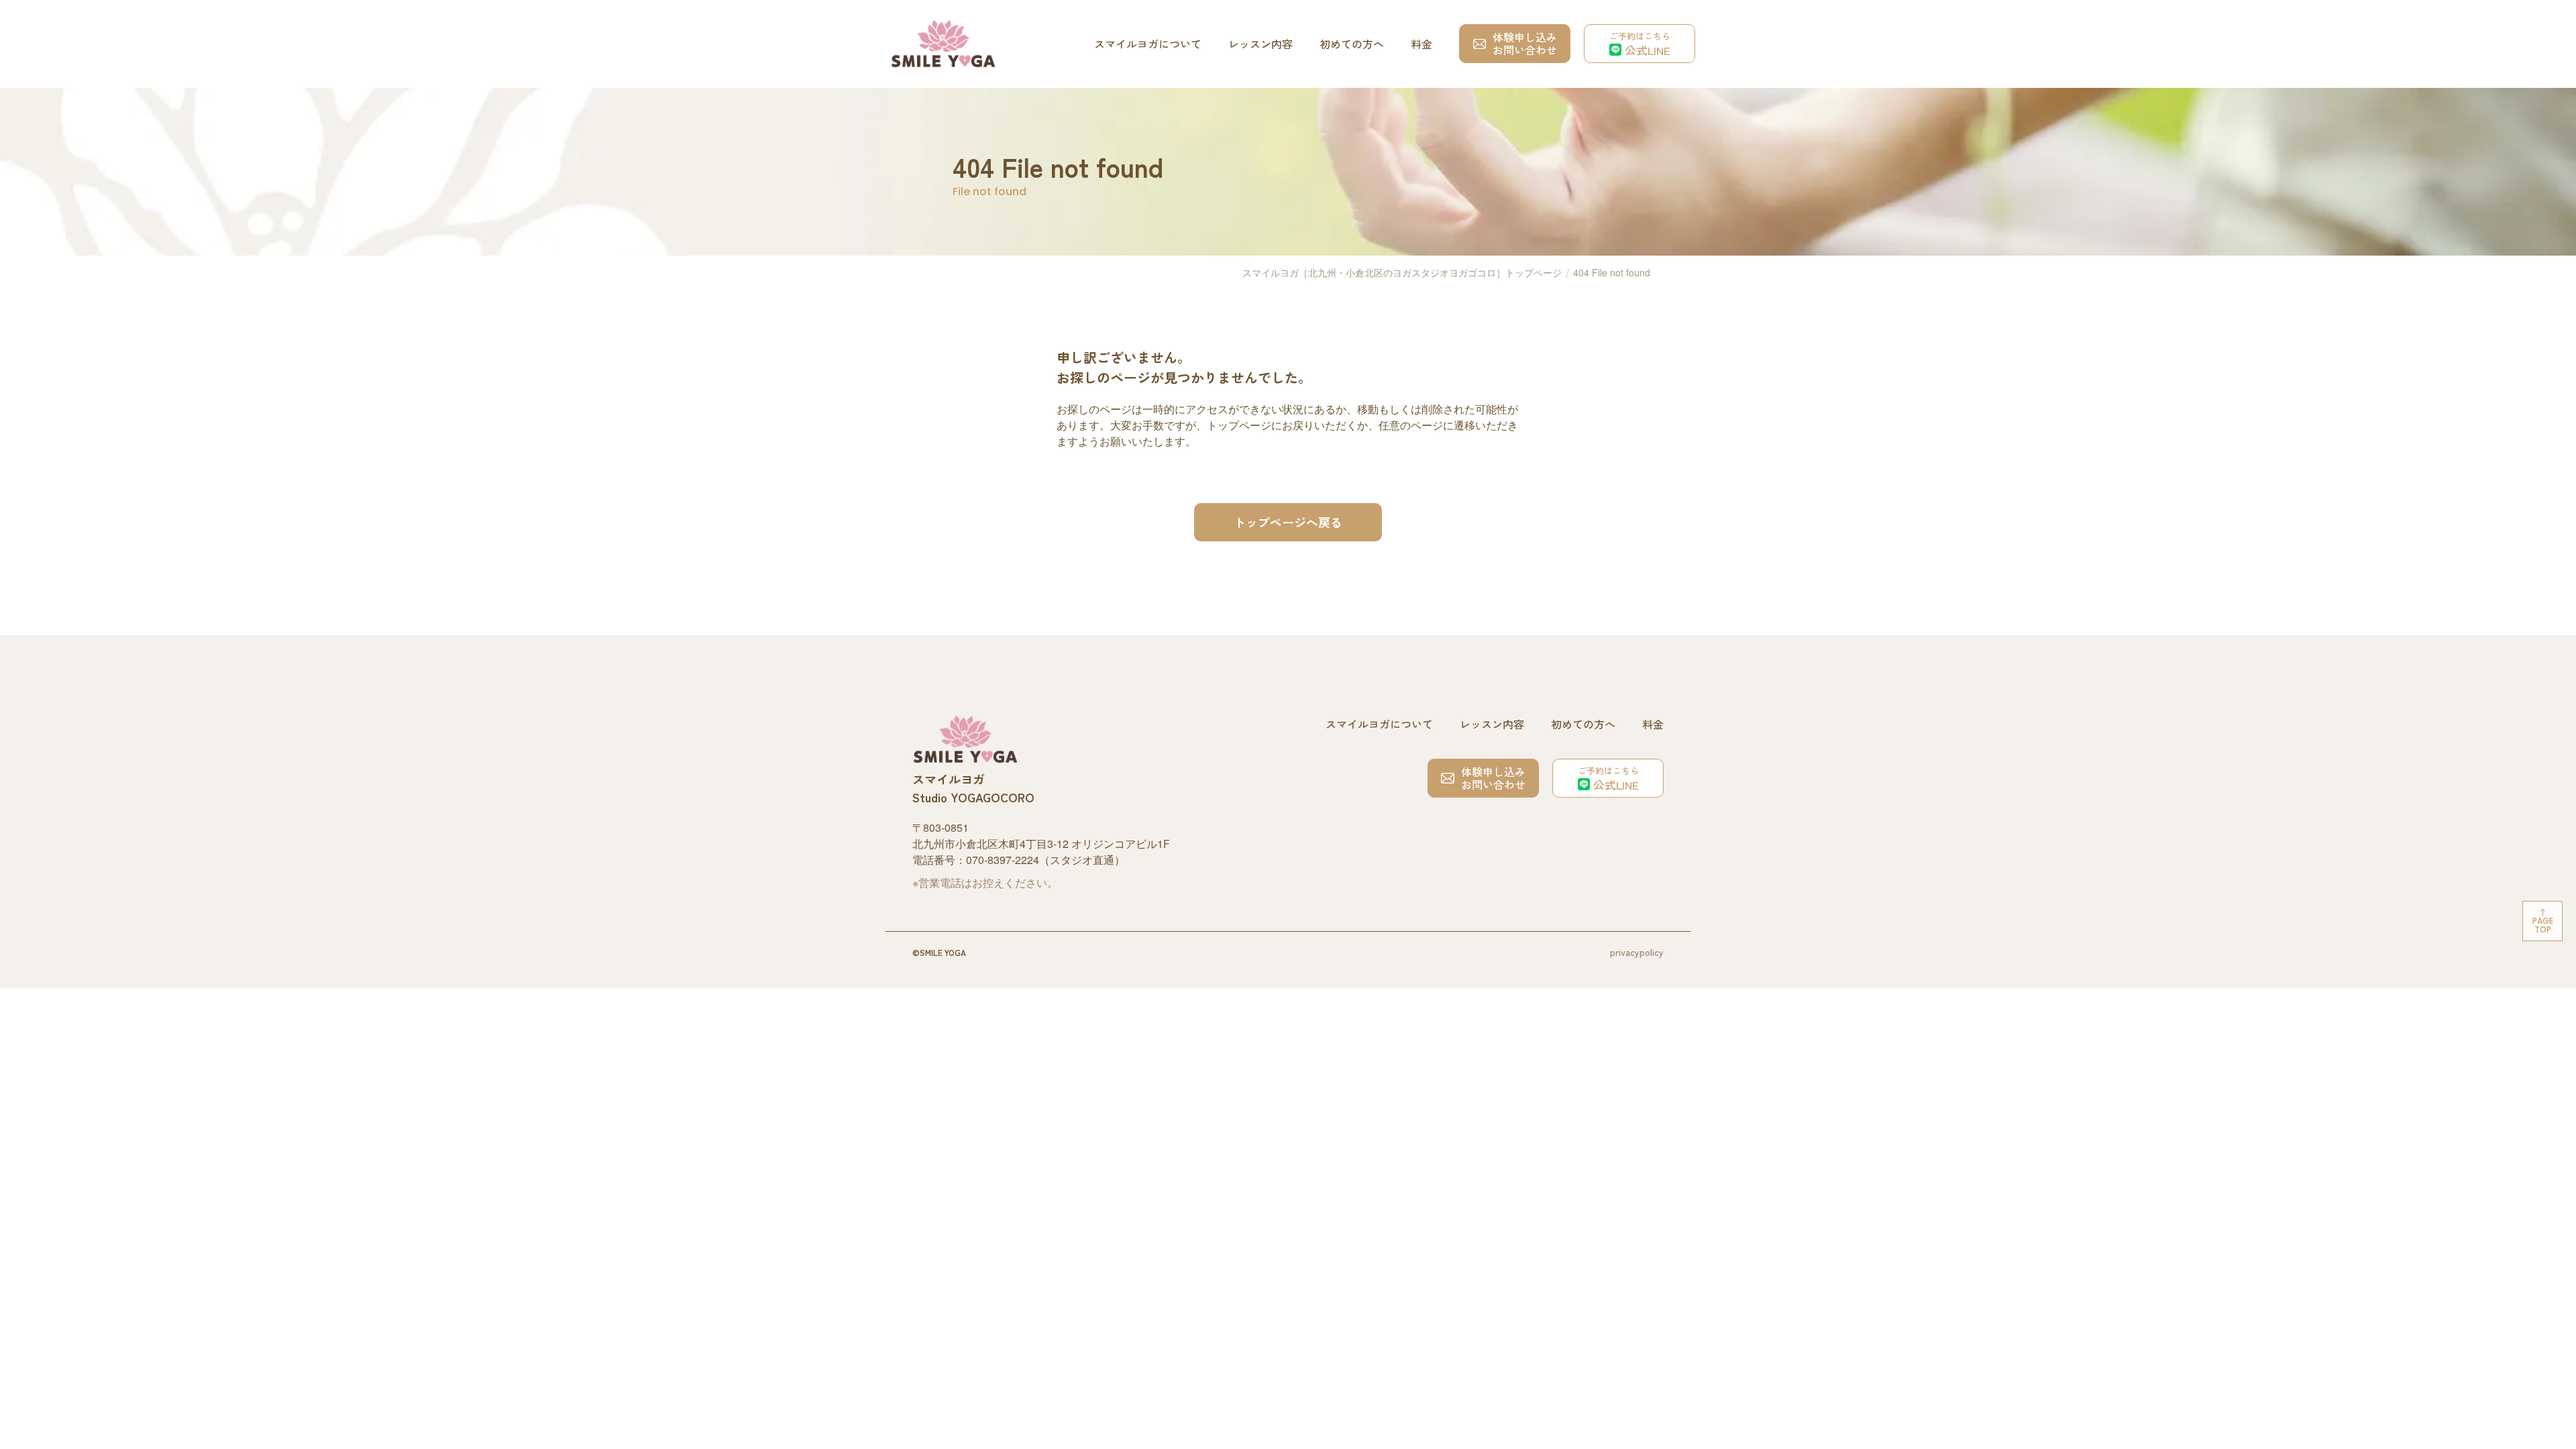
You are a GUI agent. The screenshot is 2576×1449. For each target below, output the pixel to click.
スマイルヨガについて (1148, 44)
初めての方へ (1352, 44)
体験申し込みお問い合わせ (1525, 43)
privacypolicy (1637, 952)
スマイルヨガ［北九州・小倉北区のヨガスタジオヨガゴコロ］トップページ (1402, 272)
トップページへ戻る (1288, 522)
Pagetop (2543, 925)
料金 (1421, 44)
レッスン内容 (1260, 44)
